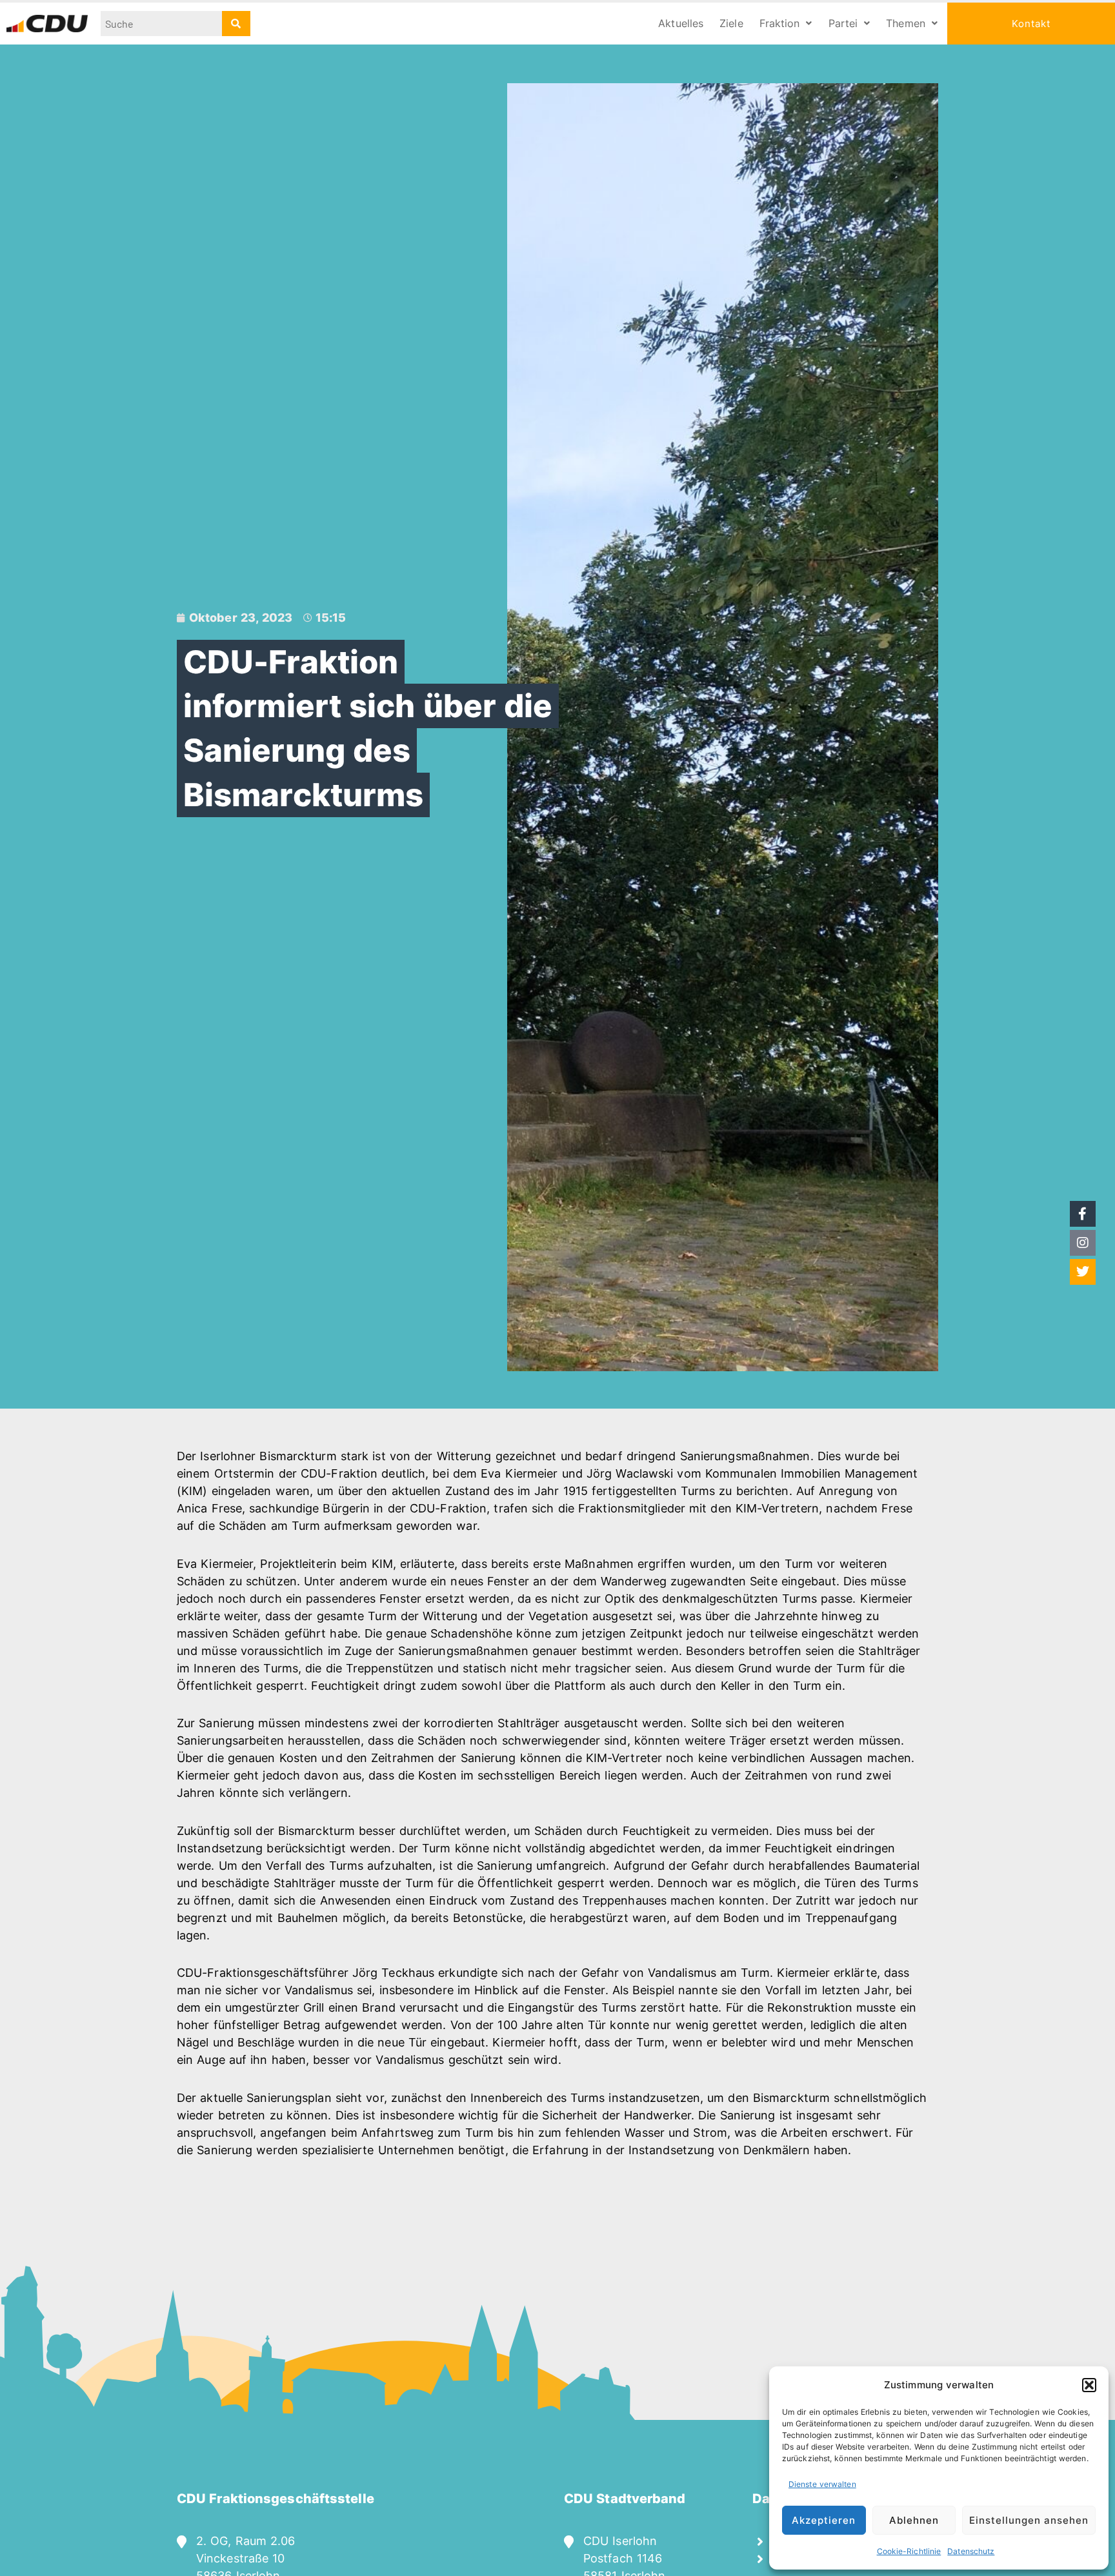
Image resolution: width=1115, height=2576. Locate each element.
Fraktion (780, 23)
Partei (843, 23)
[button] (1089, 2385)
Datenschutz (971, 2551)
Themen (906, 23)
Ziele (731, 23)
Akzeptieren (824, 2520)
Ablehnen (914, 2520)
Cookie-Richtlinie (909, 2551)
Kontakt (1031, 24)
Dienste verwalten (822, 2484)
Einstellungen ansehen (1029, 2520)
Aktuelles (681, 23)
